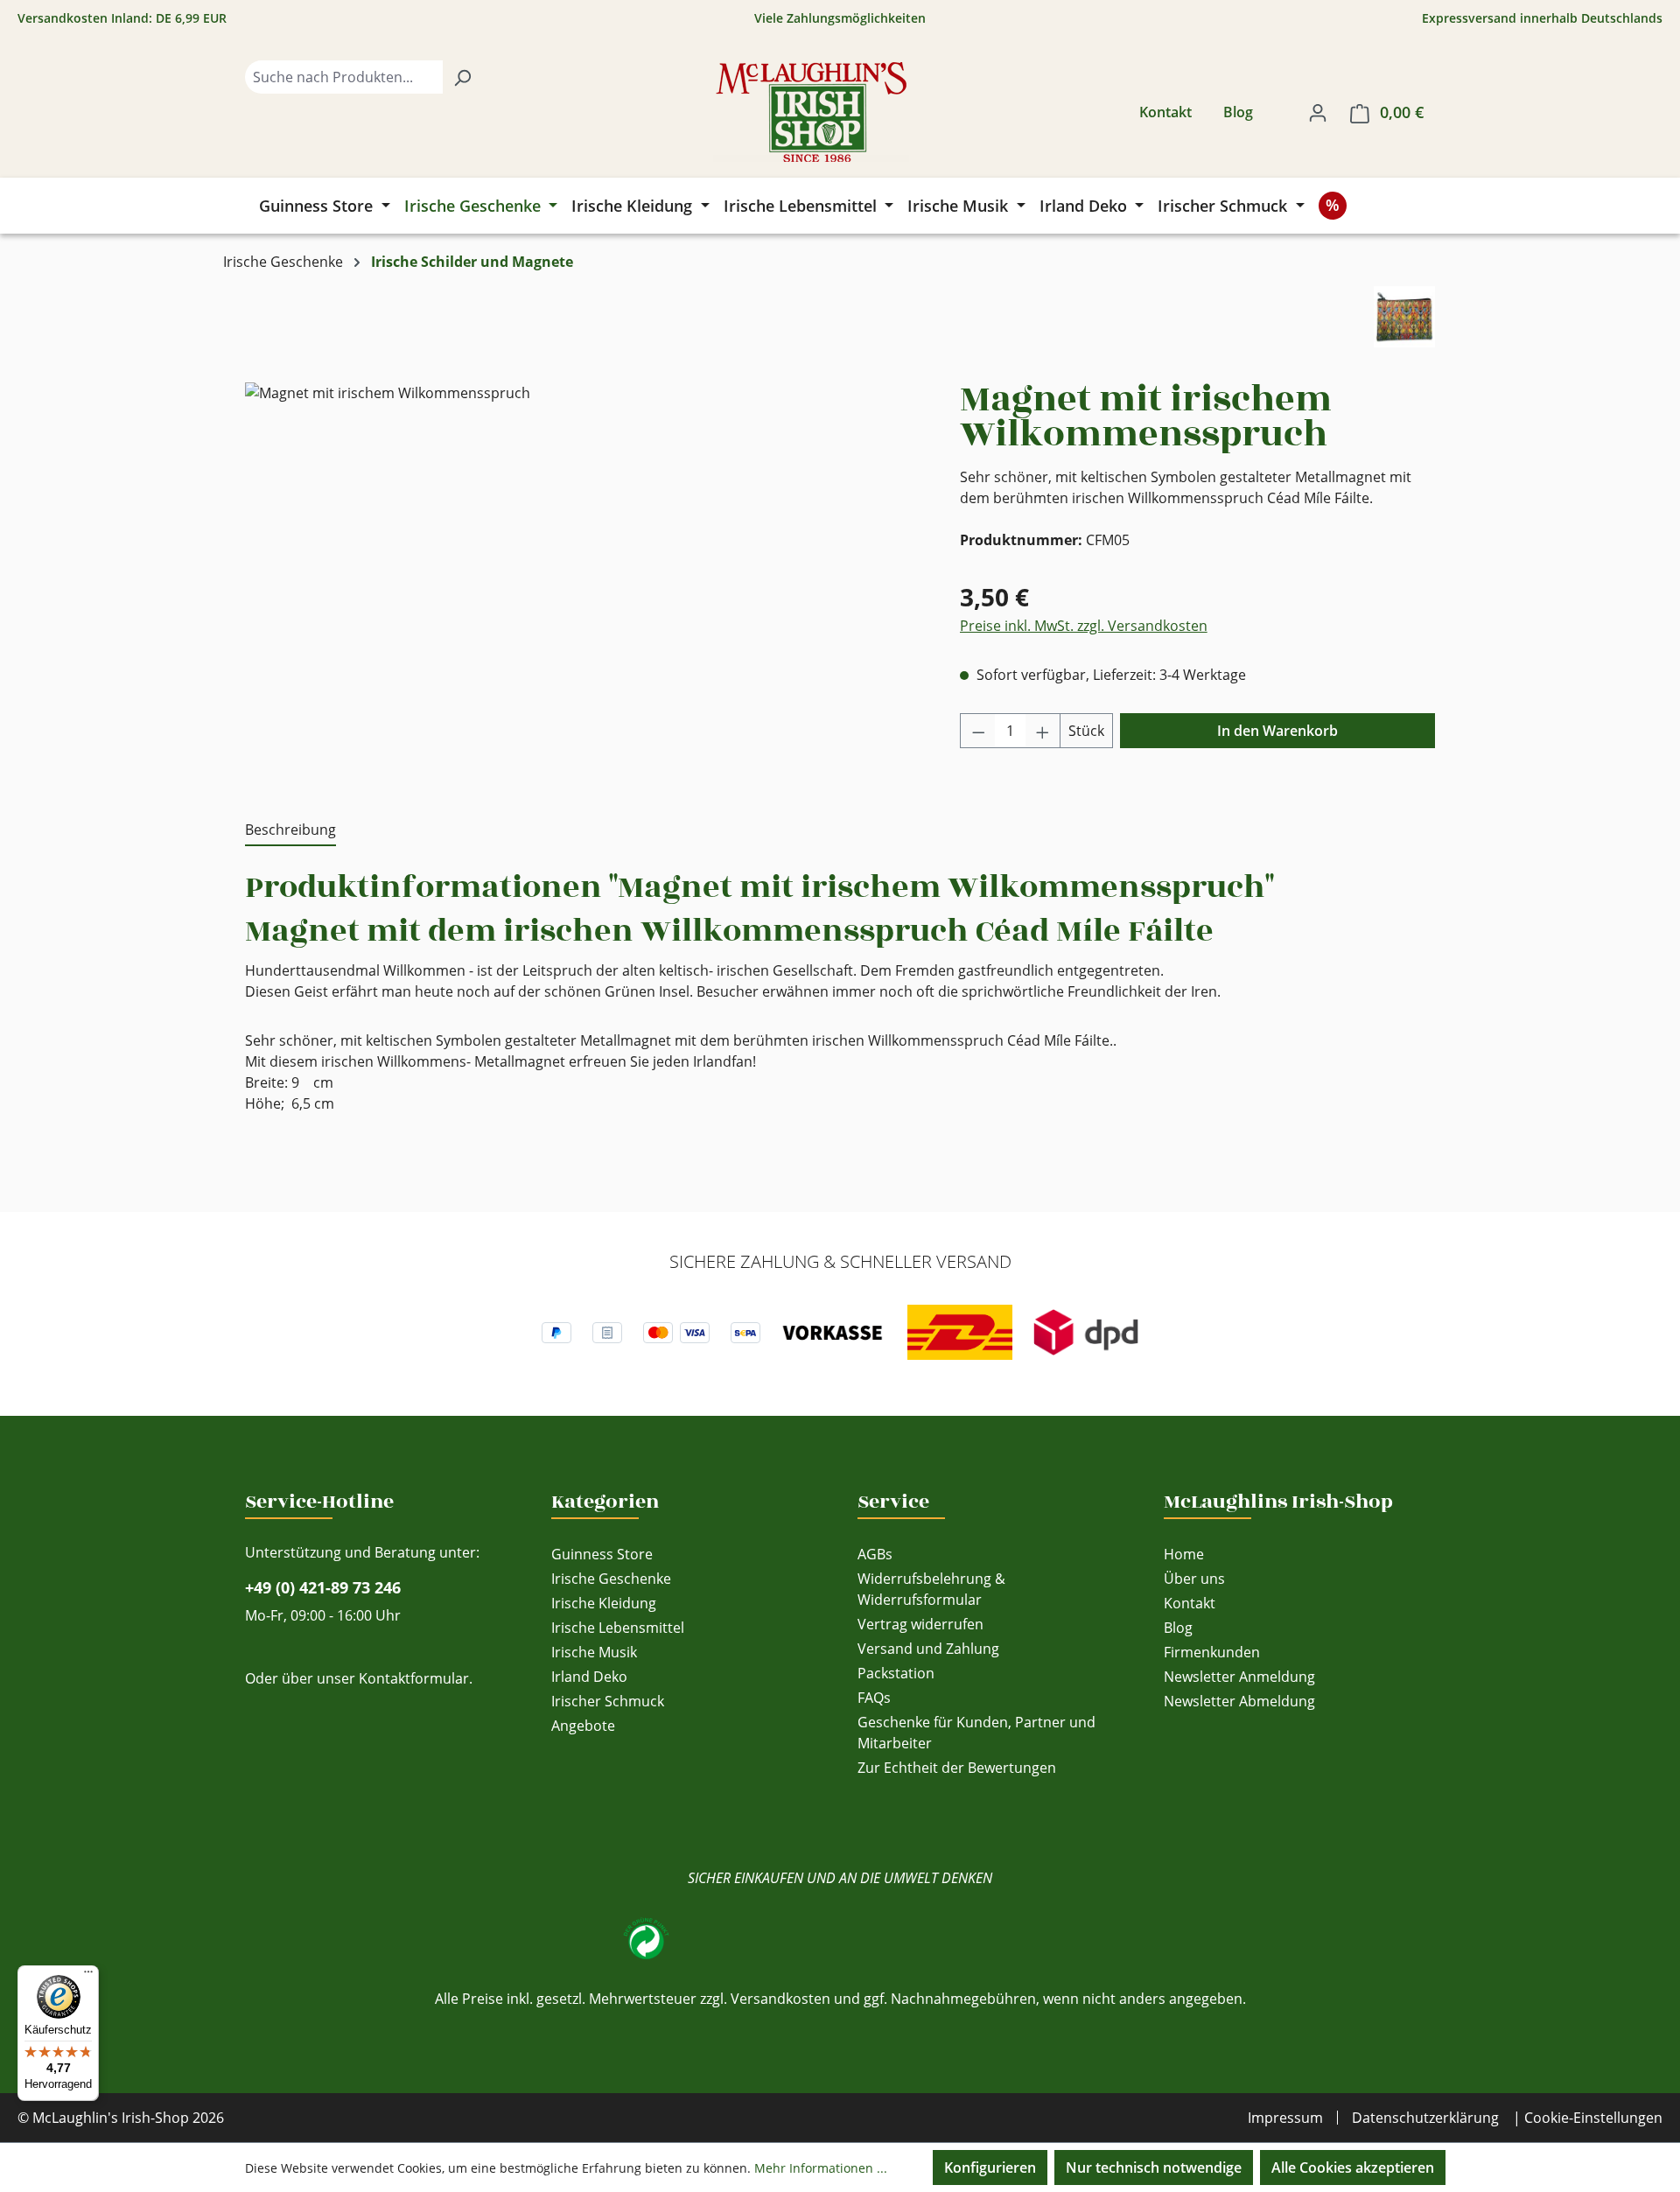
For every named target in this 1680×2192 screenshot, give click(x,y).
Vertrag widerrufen (920, 1624)
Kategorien (605, 1502)
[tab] (290, 830)
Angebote (583, 1726)
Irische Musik (594, 1652)
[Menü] (88, 1976)
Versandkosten (780, 1999)
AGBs (875, 1554)
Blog (1238, 112)
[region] (585, 571)
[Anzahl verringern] (978, 731)
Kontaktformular (414, 1678)
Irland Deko (589, 1677)
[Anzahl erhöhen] (1043, 731)
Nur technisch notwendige (1154, 2167)
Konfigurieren (990, 2167)
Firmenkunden (1212, 1652)
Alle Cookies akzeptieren (1353, 2167)
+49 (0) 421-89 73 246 (323, 1587)
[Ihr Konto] (1318, 112)
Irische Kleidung (604, 1603)
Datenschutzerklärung (1425, 2118)
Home (1184, 1554)
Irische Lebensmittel (618, 1628)
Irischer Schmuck (608, 1701)
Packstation (896, 1673)
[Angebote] (1333, 206)
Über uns (1194, 1579)
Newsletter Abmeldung (1239, 1701)
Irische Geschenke (611, 1579)
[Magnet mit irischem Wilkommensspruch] (584, 571)
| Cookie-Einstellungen (1588, 2118)
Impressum (1285, 2118)
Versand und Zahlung (928, 1649)
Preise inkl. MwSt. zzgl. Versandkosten (1084, 626)
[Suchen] (462, 77)
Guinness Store (602, 1554)
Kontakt (1165, 112)
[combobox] (344, 77)
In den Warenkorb (1277, 731)
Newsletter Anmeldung (1239, 1677)
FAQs (874, 1698)
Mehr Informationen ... (821, 2168)
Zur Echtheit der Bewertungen (957, 1768)
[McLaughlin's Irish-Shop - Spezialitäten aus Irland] (811, 112)
